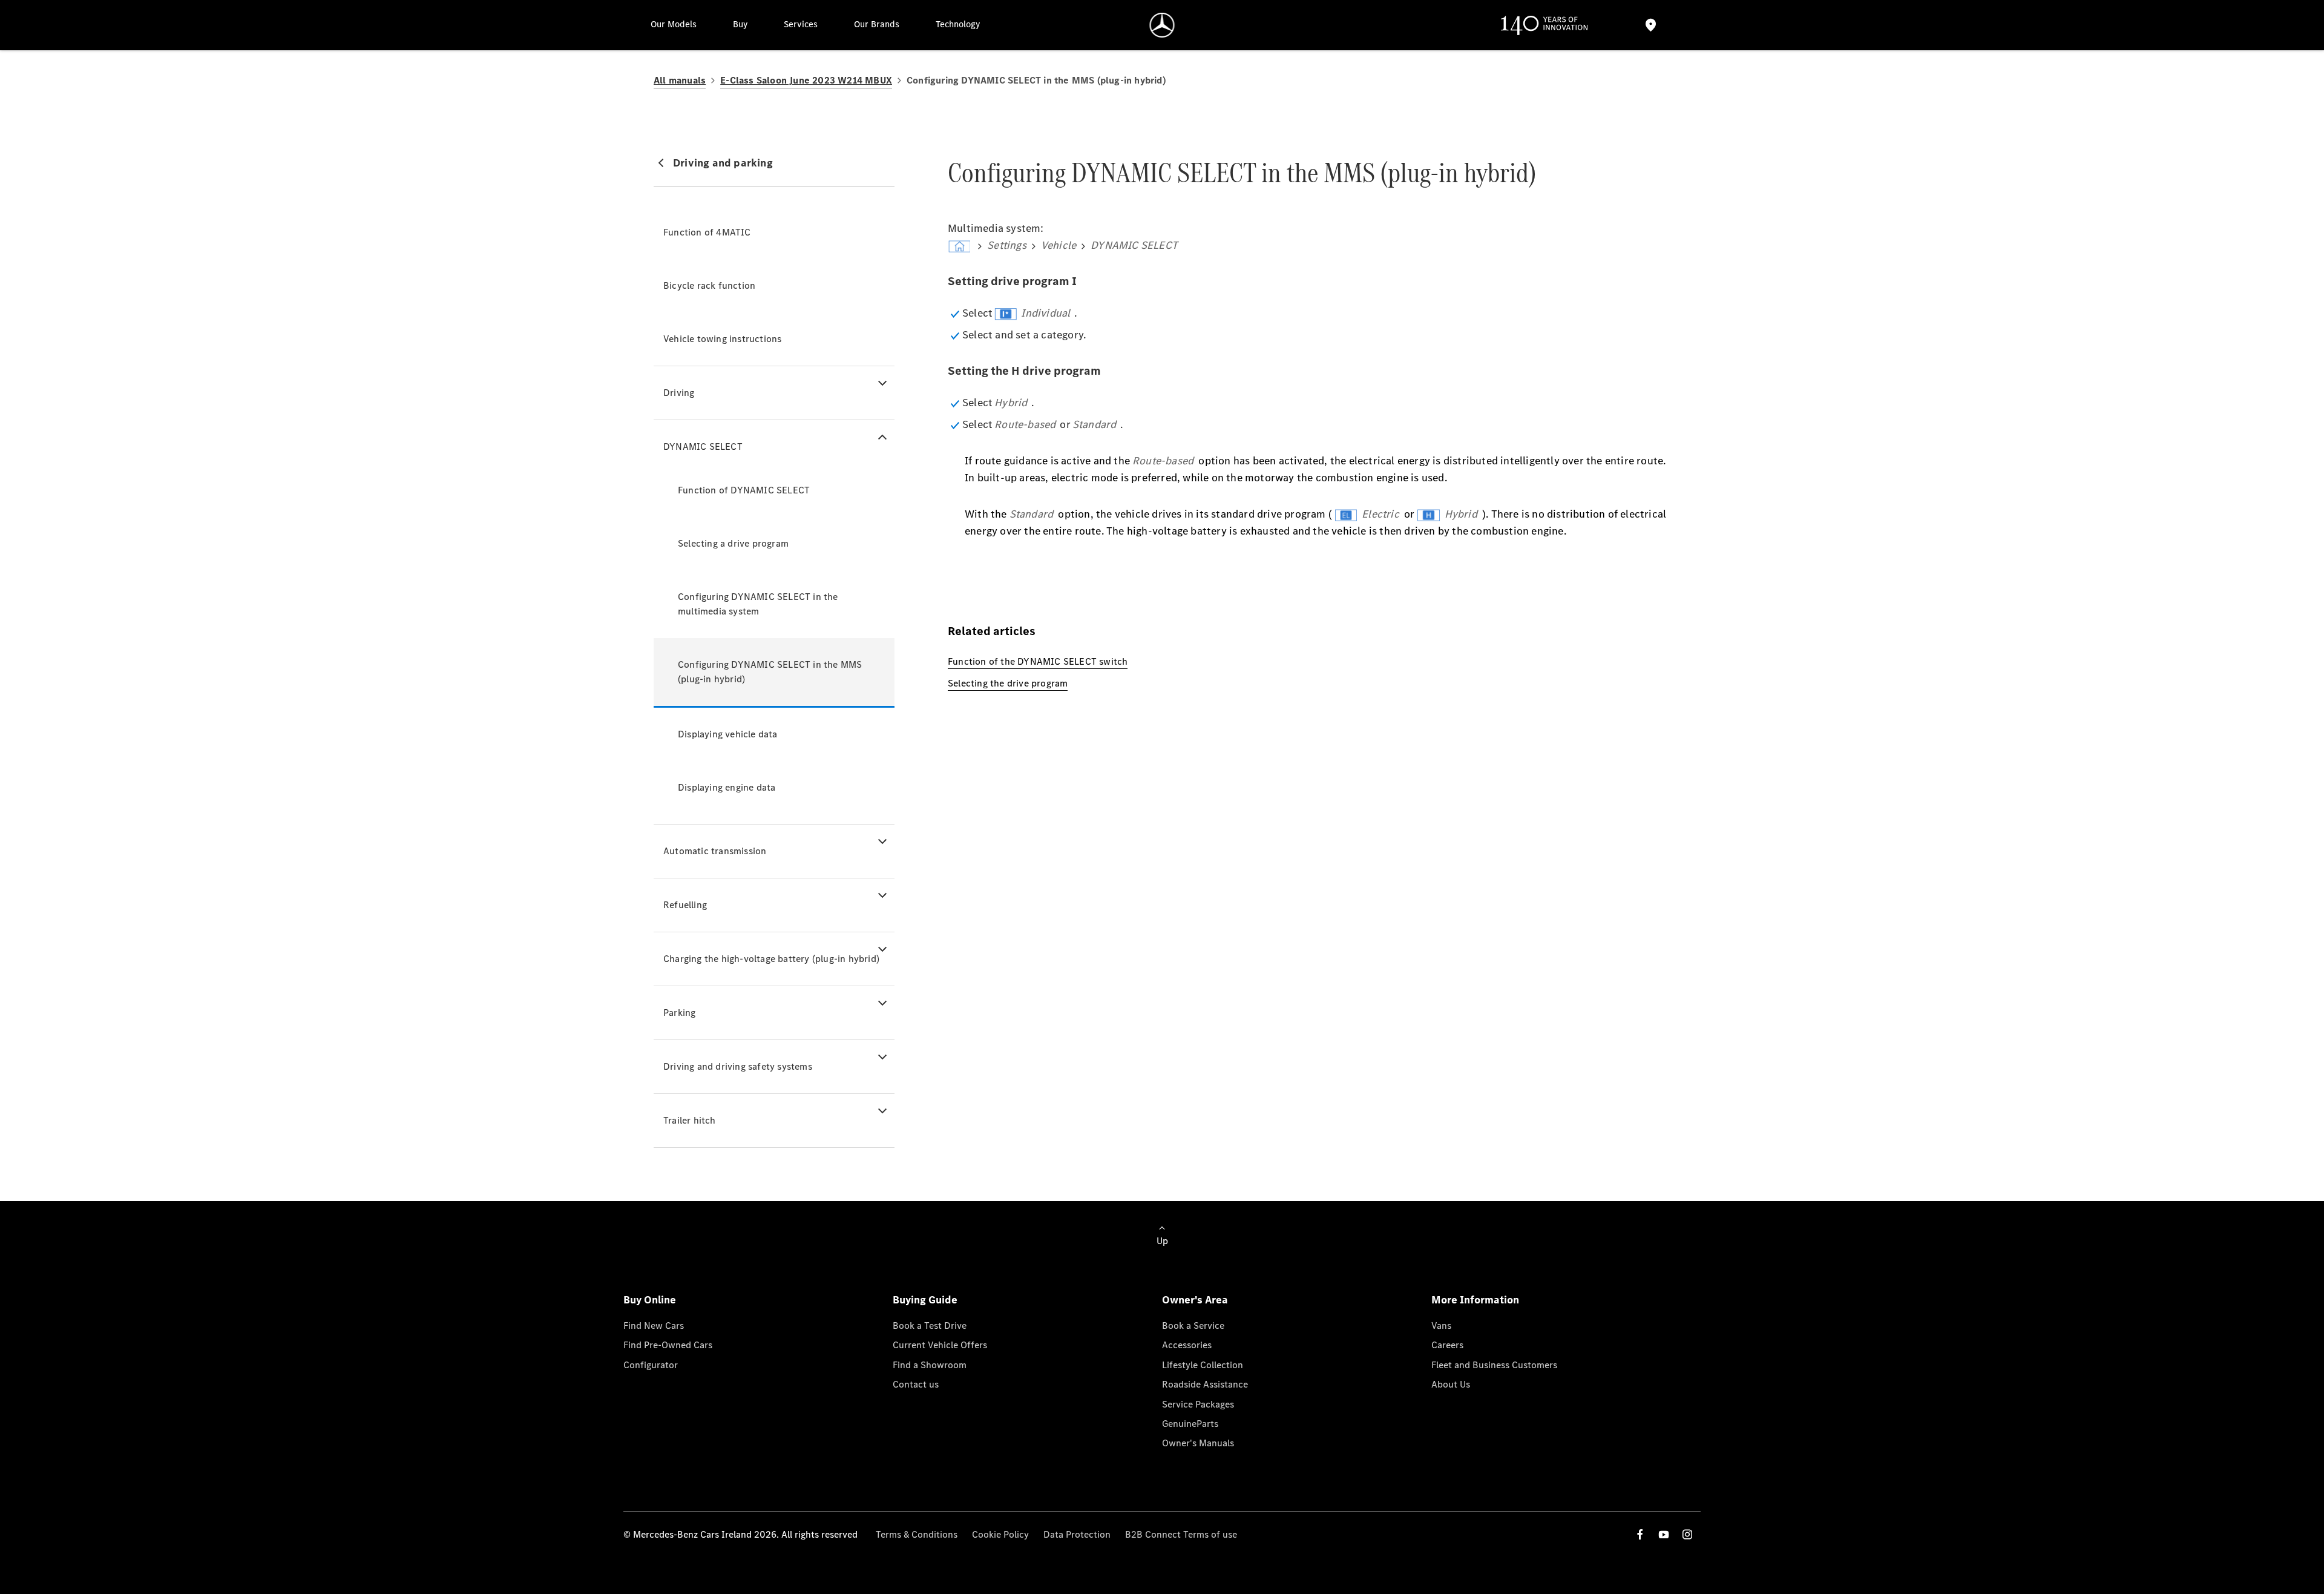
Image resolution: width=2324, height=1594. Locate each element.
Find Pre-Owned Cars (668, 1345)
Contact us (916, 1384)
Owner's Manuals (1198, 1443)
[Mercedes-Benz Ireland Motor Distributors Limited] (1162, 25)
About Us (1451, 1384)
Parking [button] (679, 1013)
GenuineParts (1190, 1424)
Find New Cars (654, 1326)
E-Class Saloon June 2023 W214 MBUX (806, 80)
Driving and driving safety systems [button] (738, 1066)
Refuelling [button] (685, 905)
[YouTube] (1664, 1534)
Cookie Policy (1000, 1534)
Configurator (651, 1365)
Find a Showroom (930, 1365)
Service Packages (1198, 1404)
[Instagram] (1687, 1534)
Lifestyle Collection (1203, 1365)
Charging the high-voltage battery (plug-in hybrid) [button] (771, 959)
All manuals (680, 80)
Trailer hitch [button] (690, 1120)
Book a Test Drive (930, 1326)
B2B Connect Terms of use (1181, 1534)
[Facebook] (1640, 1534)
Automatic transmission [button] (715, 851)
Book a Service (1193, 1326)
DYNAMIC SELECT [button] (703, 446)
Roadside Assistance (1205, 1384)
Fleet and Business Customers (1494, 1365)
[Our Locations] (1650, 25)
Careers (1447, 1345)
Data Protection (1077, 1534)
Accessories (1187, 1345)
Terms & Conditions (917, 1534)
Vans (1441, 1326)
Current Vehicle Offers (940, 1345)
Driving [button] (679, 393)
